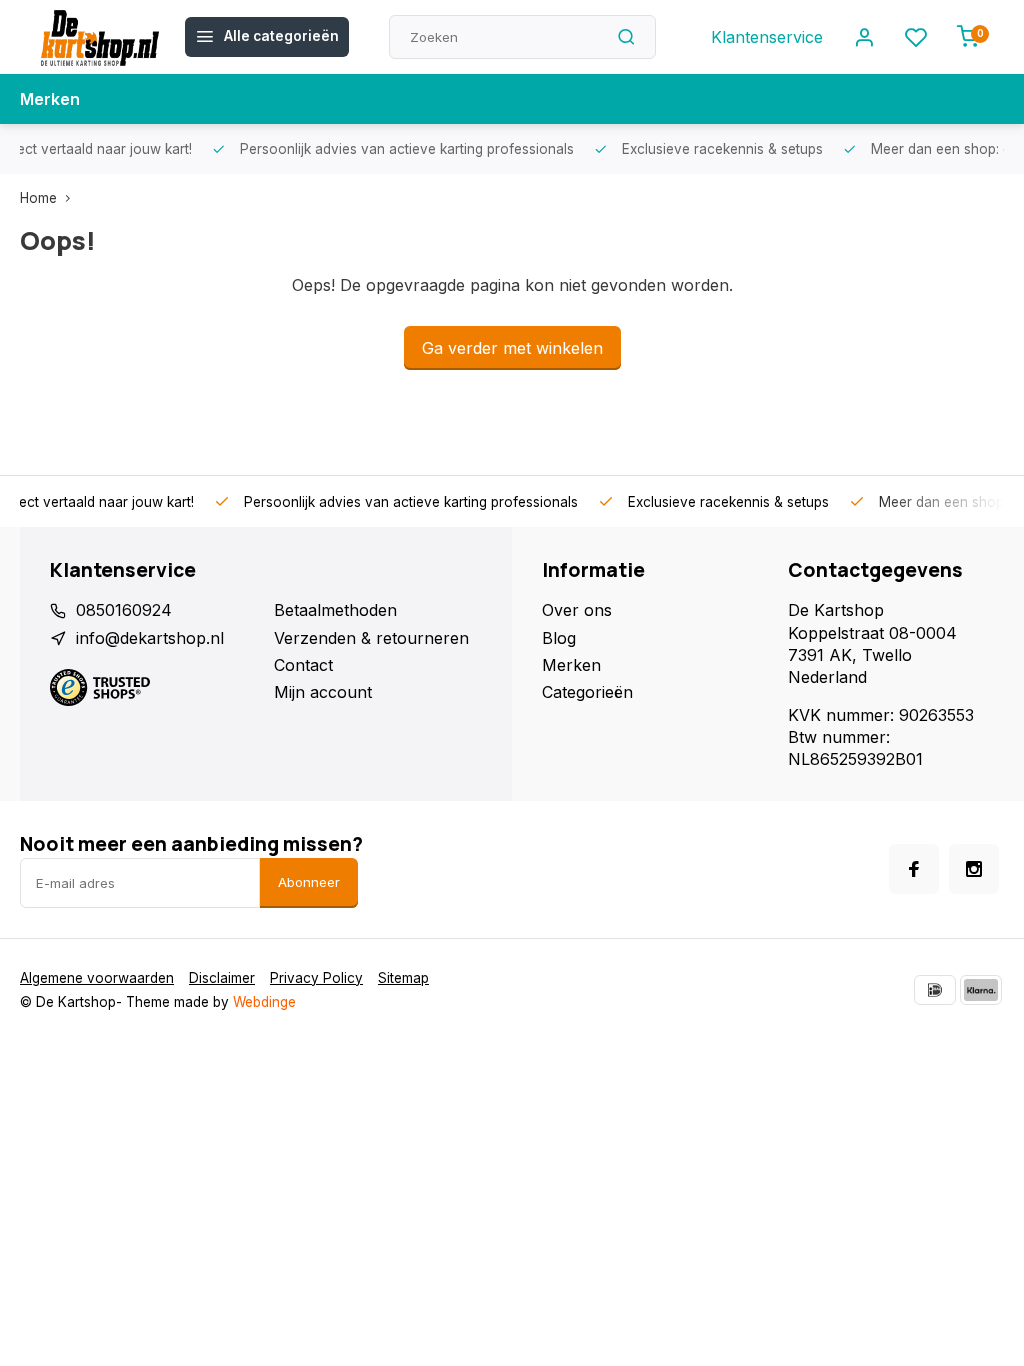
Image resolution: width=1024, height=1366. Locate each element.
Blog (559, 638)
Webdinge (264, 1002)
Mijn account (323, 692)
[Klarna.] (981, 990)
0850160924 (124, 610)
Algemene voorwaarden (97, 978)
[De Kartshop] (100, 37)
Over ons (577, 610)
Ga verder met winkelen (512, 348)
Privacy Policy (316, 978)
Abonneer (309, 882)
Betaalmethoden (335, 610)
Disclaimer (222, 978)
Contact (303, 665)
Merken (50, 99)
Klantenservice (767, 37)
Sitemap (403, 978)
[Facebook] (914, 869)
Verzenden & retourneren (371, 638)
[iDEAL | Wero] (935, 990)
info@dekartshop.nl (150, 638)
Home (38, 198)
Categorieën (587, 692)
